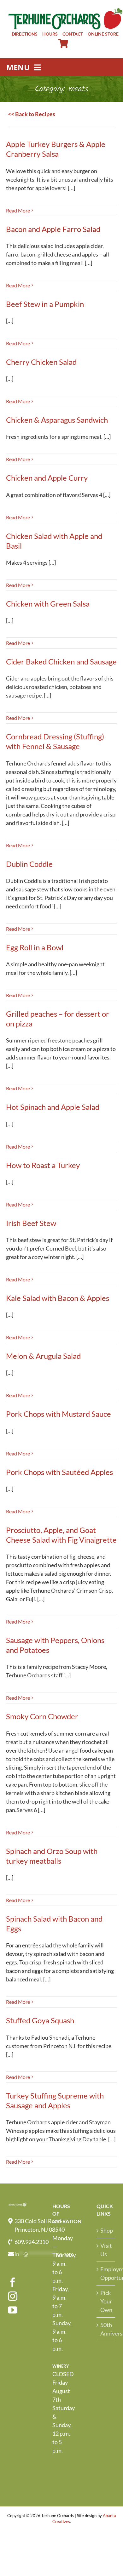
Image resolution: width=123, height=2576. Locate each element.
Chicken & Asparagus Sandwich (57, 420)
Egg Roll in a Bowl (35, 947)
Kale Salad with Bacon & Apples (58, 1298)
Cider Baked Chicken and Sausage (61, 661)
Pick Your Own (106, 2301)
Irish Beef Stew (31, 1223)
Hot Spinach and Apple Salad (53, 1107)
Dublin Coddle (29, 864)
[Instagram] (13, 2296)
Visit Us (106, 2250)
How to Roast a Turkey (43, 1165)
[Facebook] (13, 2282)
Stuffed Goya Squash (40, 2020)
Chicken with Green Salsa (48, 604)
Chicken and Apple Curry (47, 478)
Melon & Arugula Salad (43, 1356)
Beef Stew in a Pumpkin (45, 304)
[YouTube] (13, 2310)
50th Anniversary (106, 2329)
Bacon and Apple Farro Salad (53, 229)
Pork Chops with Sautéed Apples (59, 1472)
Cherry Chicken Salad (41, 362)
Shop (106, 2230)
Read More (18, 210)
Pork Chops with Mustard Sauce (59, 1414)
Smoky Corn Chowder (42, 1716)
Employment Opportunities (106, 2273)
